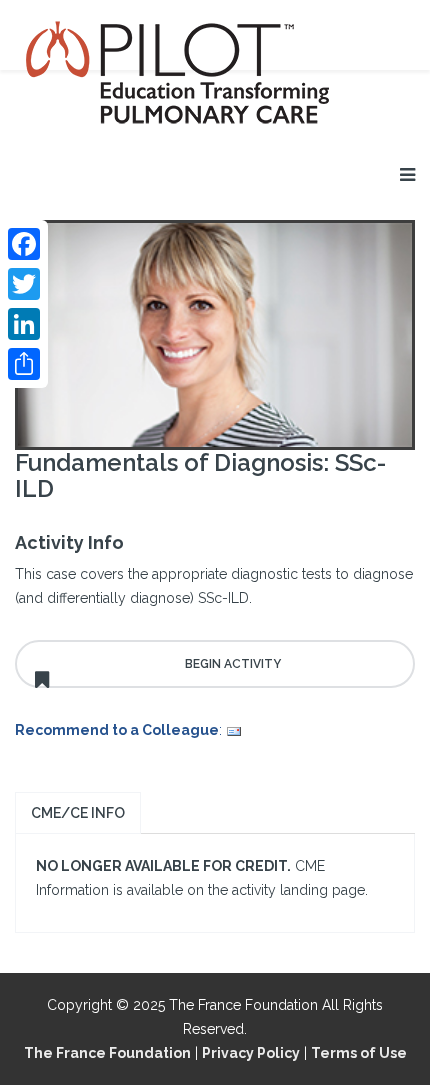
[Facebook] (24, 244)
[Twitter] (24, 284)
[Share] (24, 364)
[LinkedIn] (24, 324)
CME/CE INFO (78, 813)
